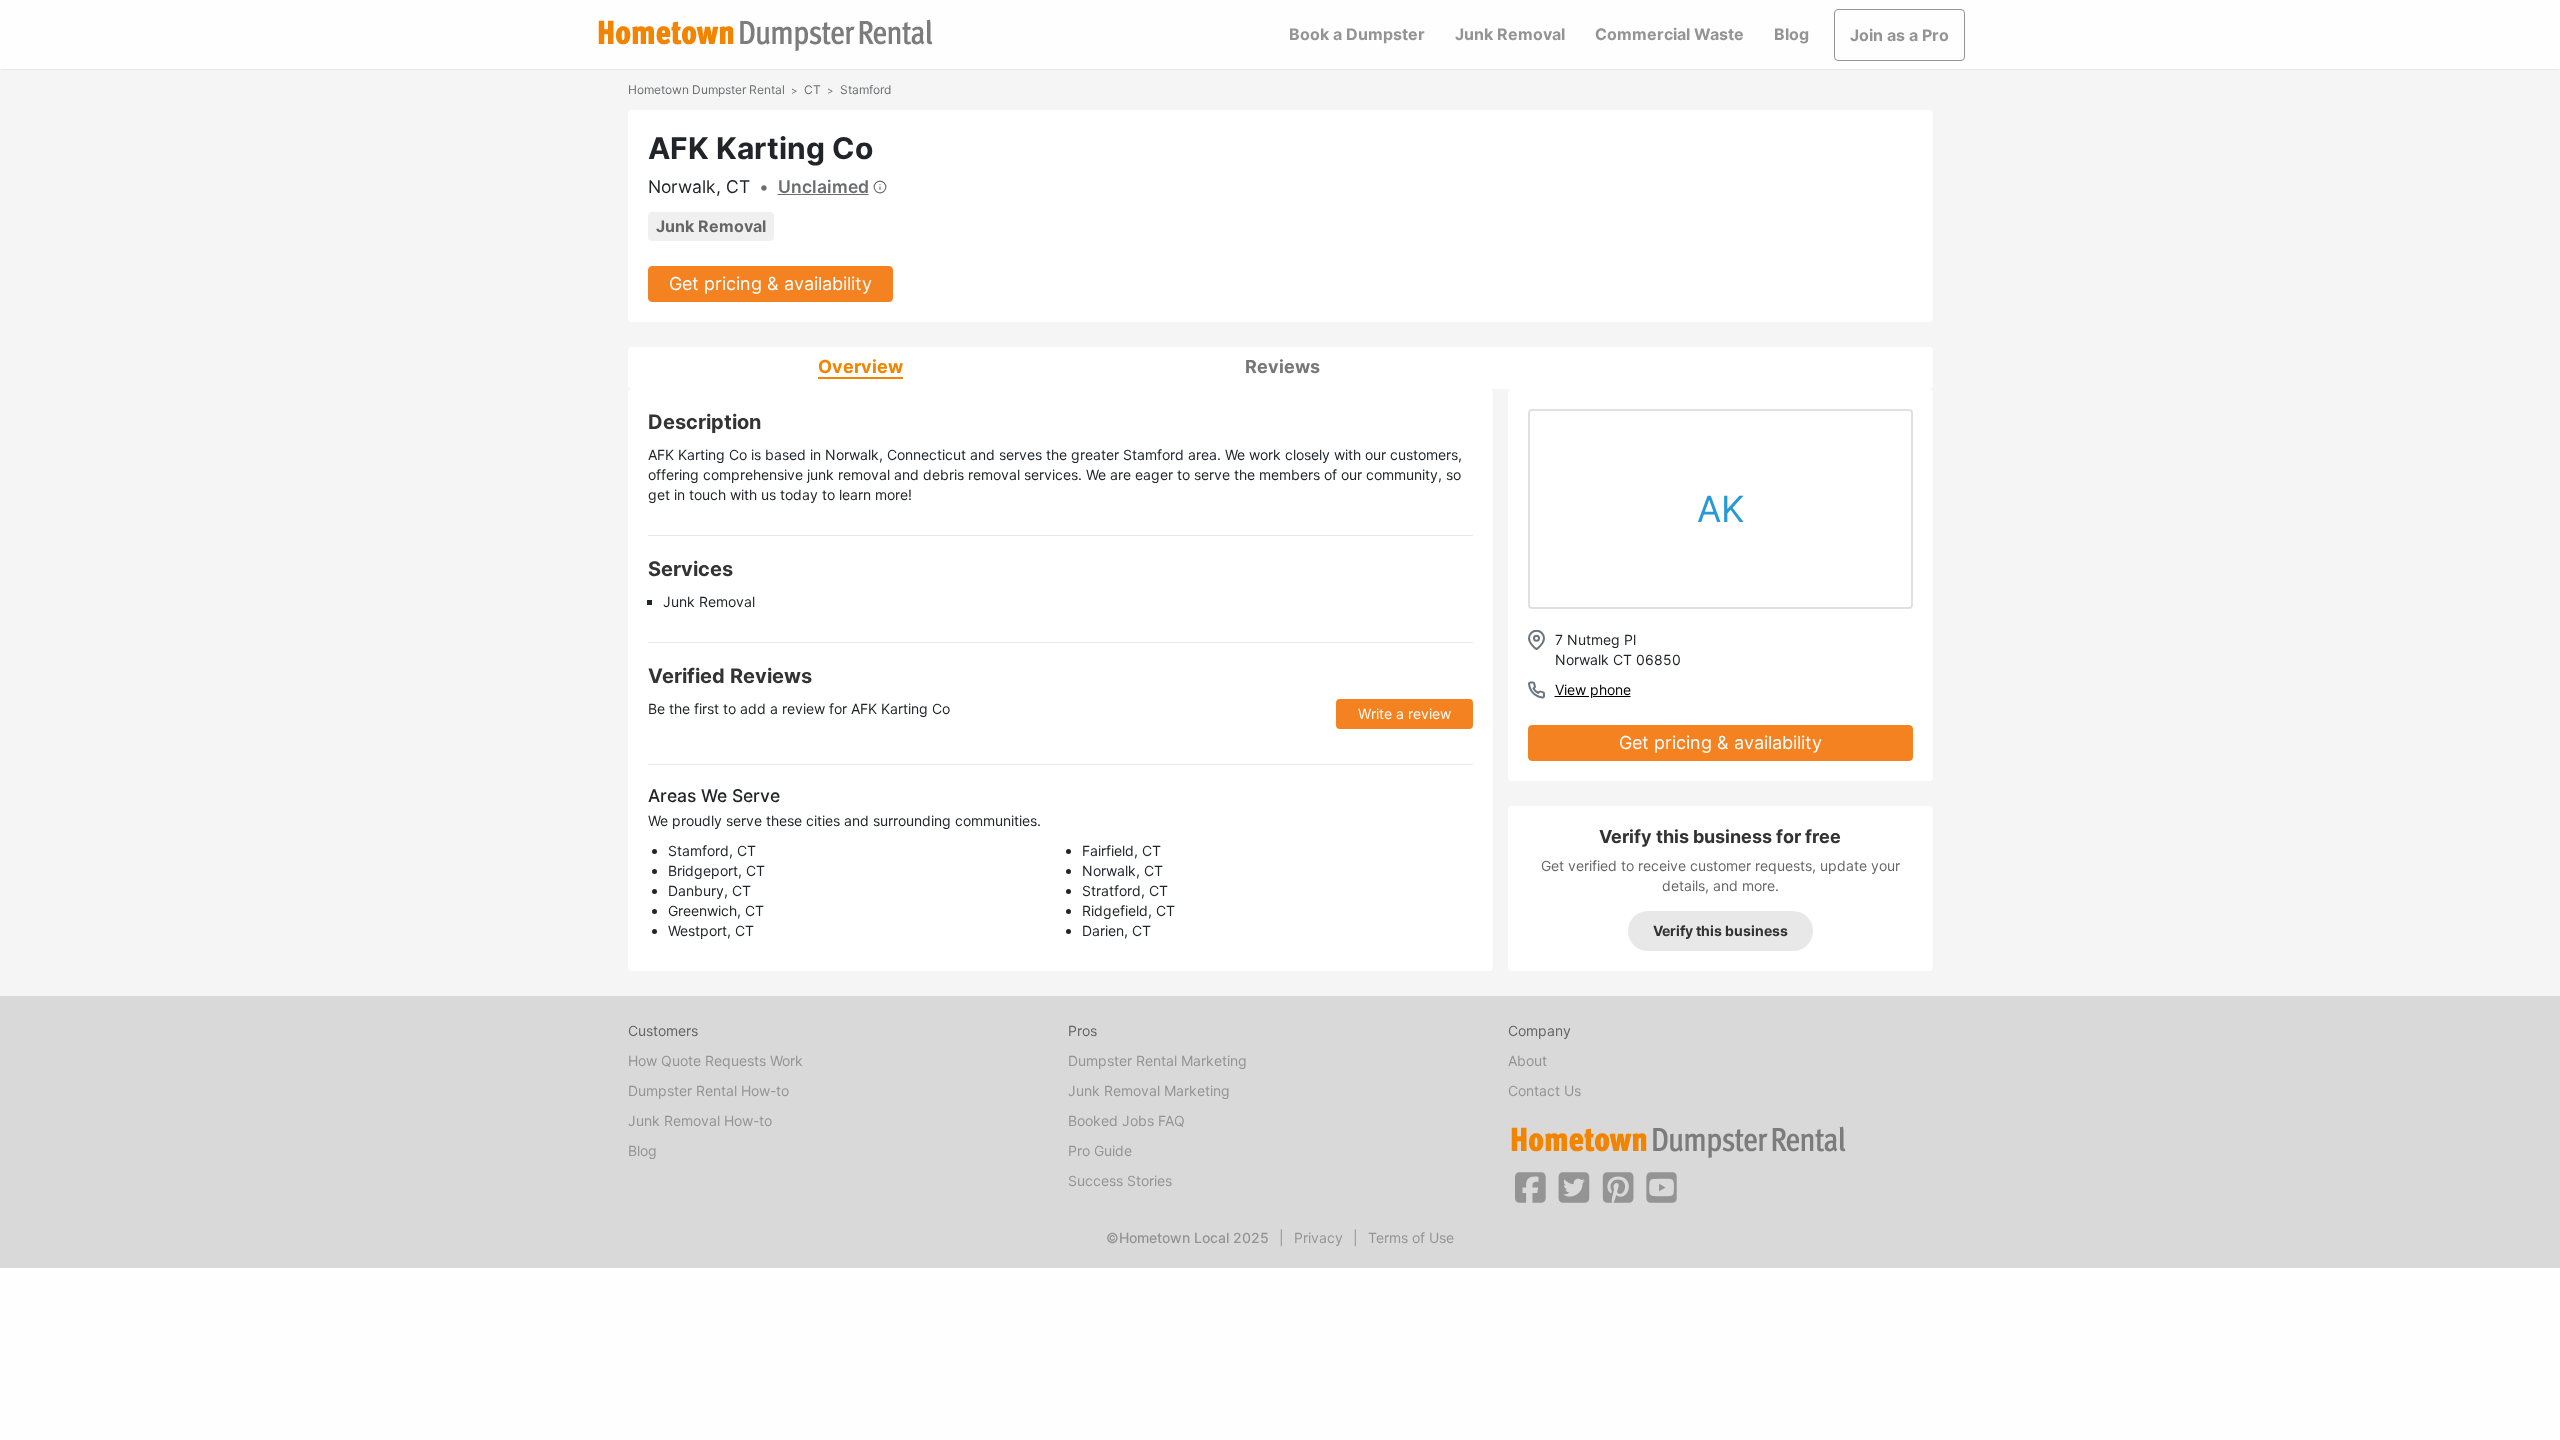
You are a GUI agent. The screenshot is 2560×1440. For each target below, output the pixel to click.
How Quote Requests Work (715, 1060)
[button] (1530, 1186)
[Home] (765, 35)
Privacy (1318, 1237)
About (1527, 1060)
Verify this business (1720, 930)
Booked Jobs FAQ (1126, 1120)
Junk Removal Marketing (1149, 1090)
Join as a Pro (1899, 35)
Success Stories (1120, 1180)
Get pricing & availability (770, 283)
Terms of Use (1411, 1237)
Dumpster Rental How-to (708, 1090)
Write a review (1404, 713)
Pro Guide (1100, 1150)
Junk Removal (1510, 34)
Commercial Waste (1669, 34)
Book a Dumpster (1357, 34)
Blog (1791, 34)
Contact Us (1544, 1090)
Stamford (865, 89)
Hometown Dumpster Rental (706, 89)
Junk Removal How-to (700, 1120)
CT (812, 89)
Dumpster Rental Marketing (1157, 1060)
